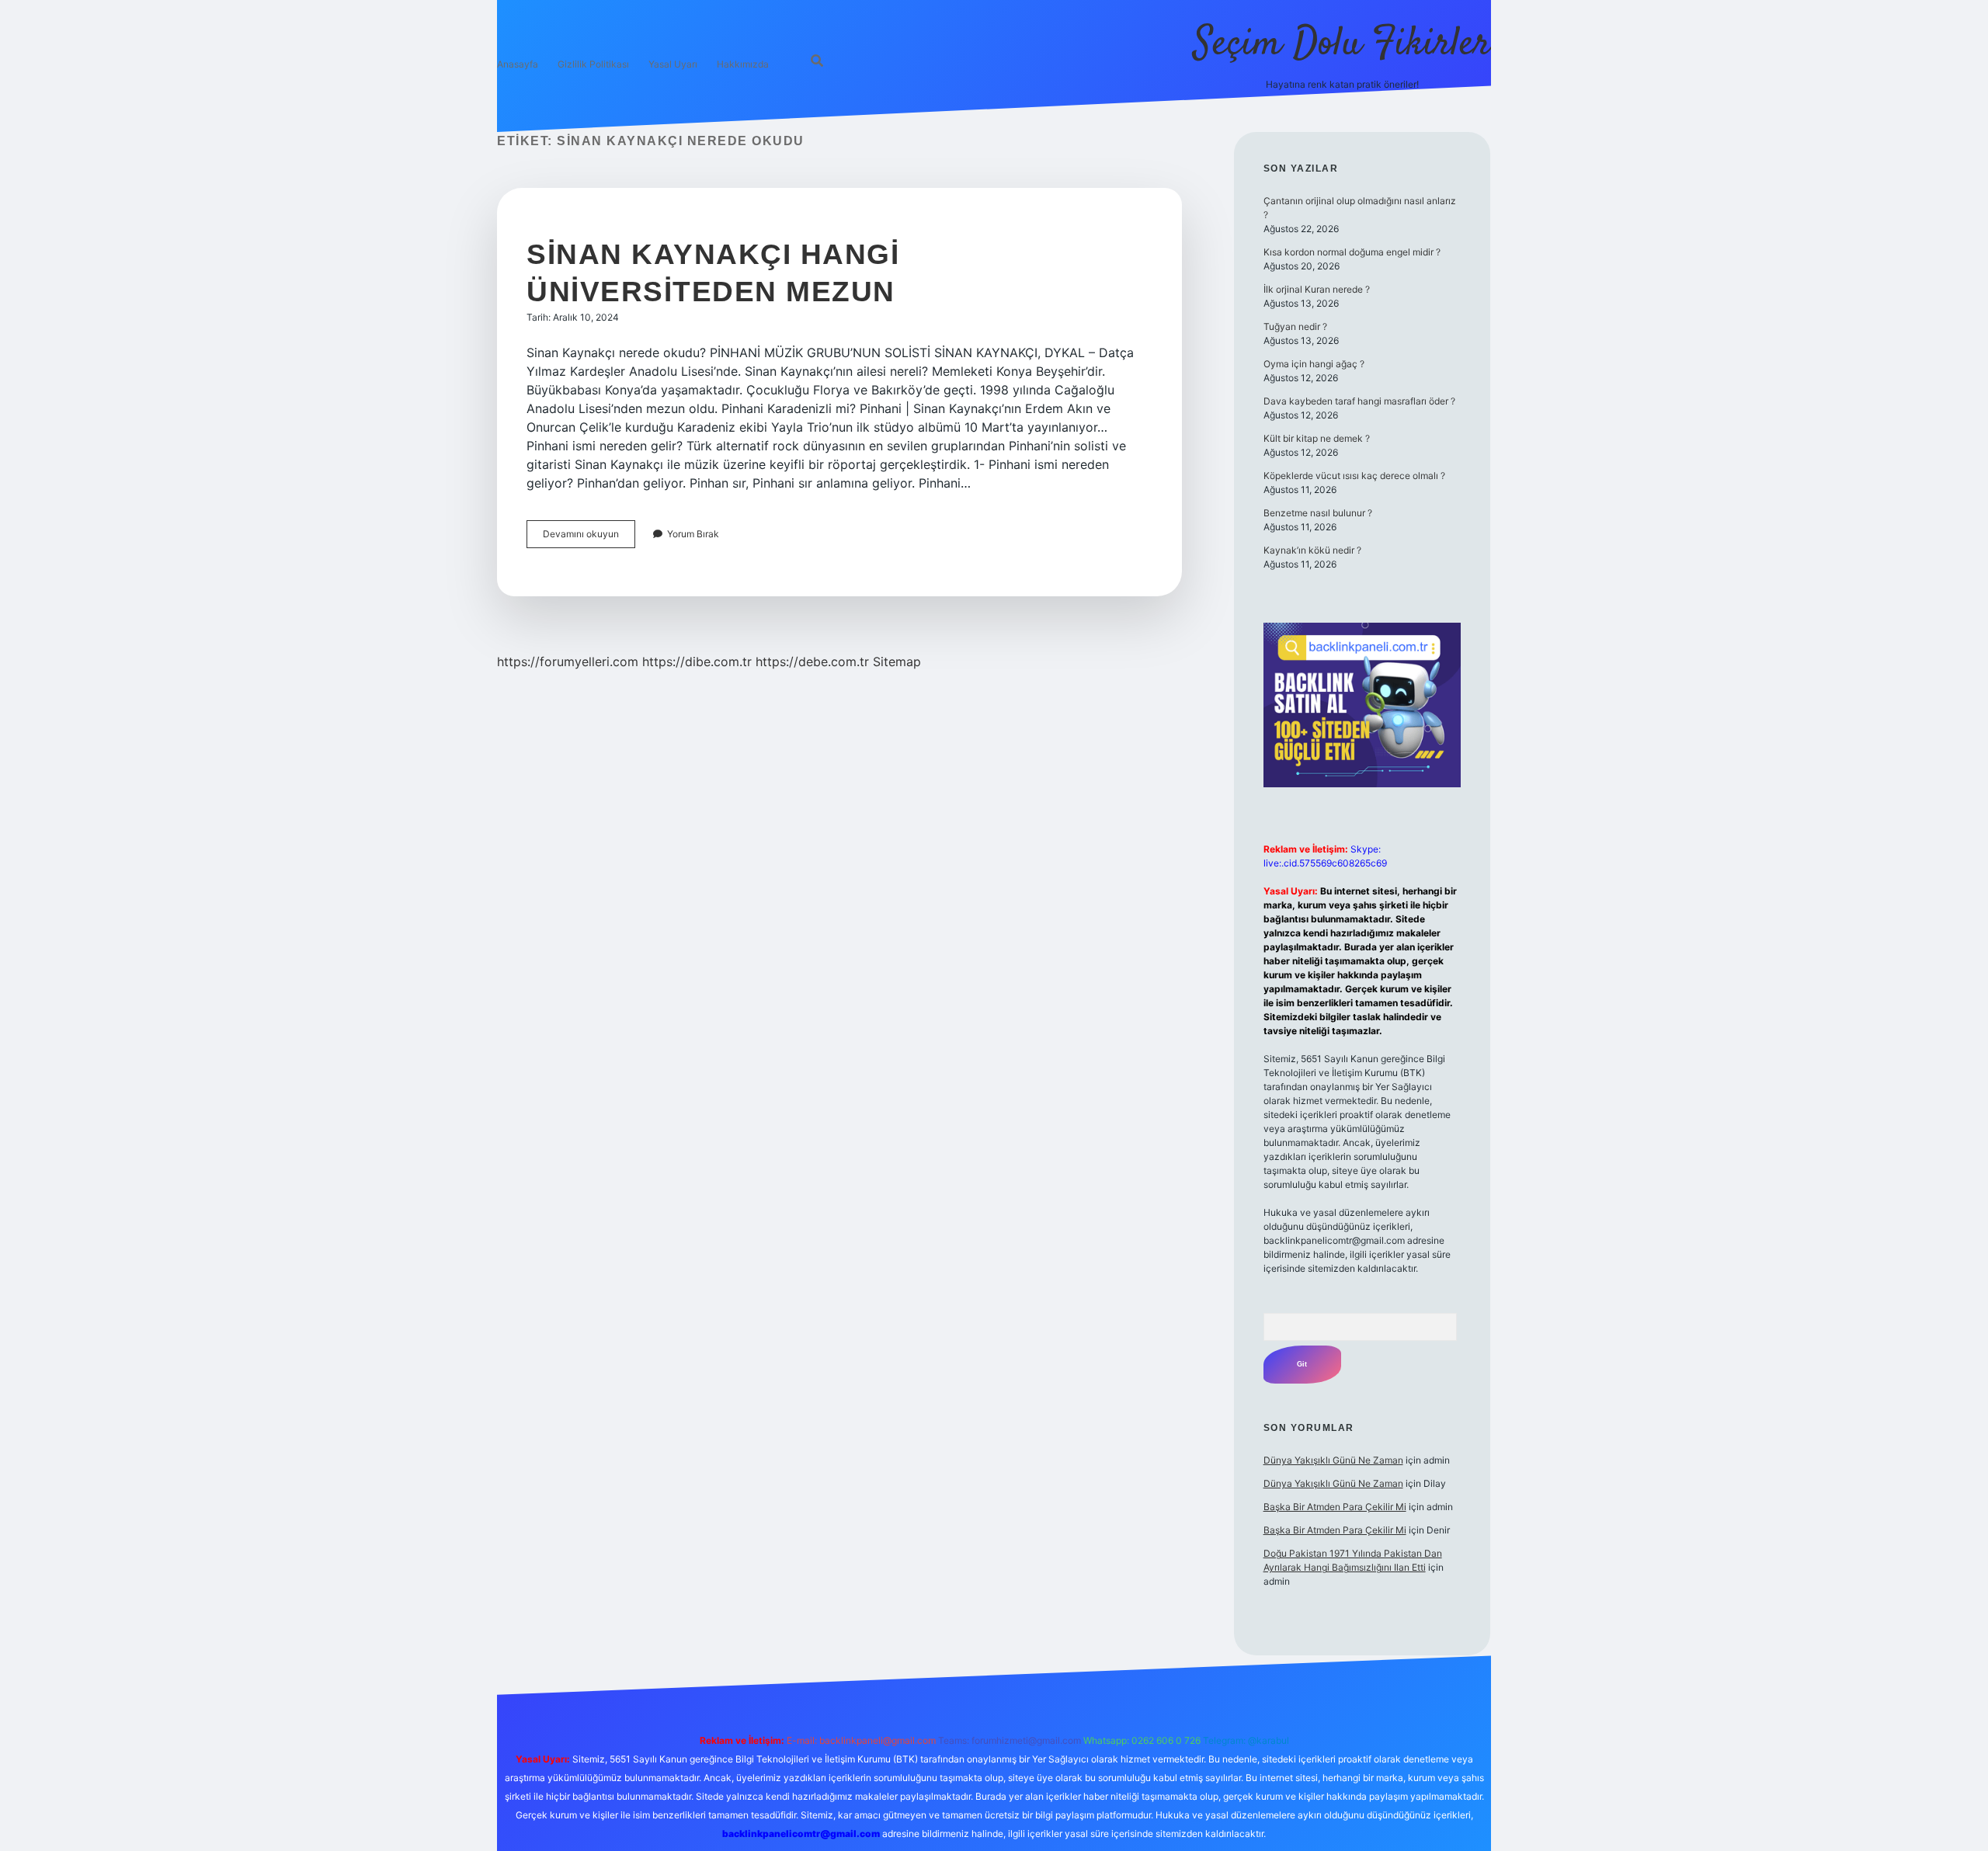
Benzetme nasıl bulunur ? (1318, 513)
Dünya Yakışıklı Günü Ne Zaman (1333, 1460)
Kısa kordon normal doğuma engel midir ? (1352, 252)
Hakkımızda (743, 64)
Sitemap (897, 662)
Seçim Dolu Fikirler (1342, 45)
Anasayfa (518, 64)
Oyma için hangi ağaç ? (1314, 364)
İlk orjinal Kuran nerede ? (1317, 289)
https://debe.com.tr (812, 662)
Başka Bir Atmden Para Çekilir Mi (1335, 1507)
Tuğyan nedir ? (1295, 326)
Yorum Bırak (693, 534)
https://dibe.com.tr (697, 662)
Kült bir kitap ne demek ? (1317, 438)
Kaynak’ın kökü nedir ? (1312, 550)
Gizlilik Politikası (593, 64)
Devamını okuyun (589, 538)
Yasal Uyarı (673, 64)
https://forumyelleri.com (568, 662)
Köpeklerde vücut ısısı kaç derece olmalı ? (1354, 476)
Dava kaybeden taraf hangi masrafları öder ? (1359, 401)
